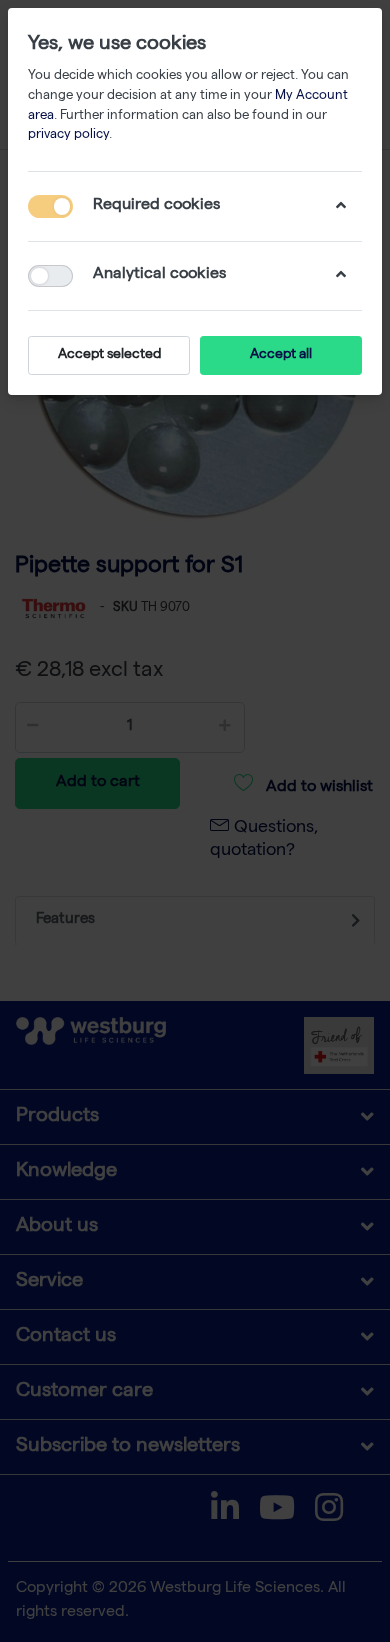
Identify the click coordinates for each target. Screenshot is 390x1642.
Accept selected (109, 355)
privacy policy (68, 135)
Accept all (281, 355)
